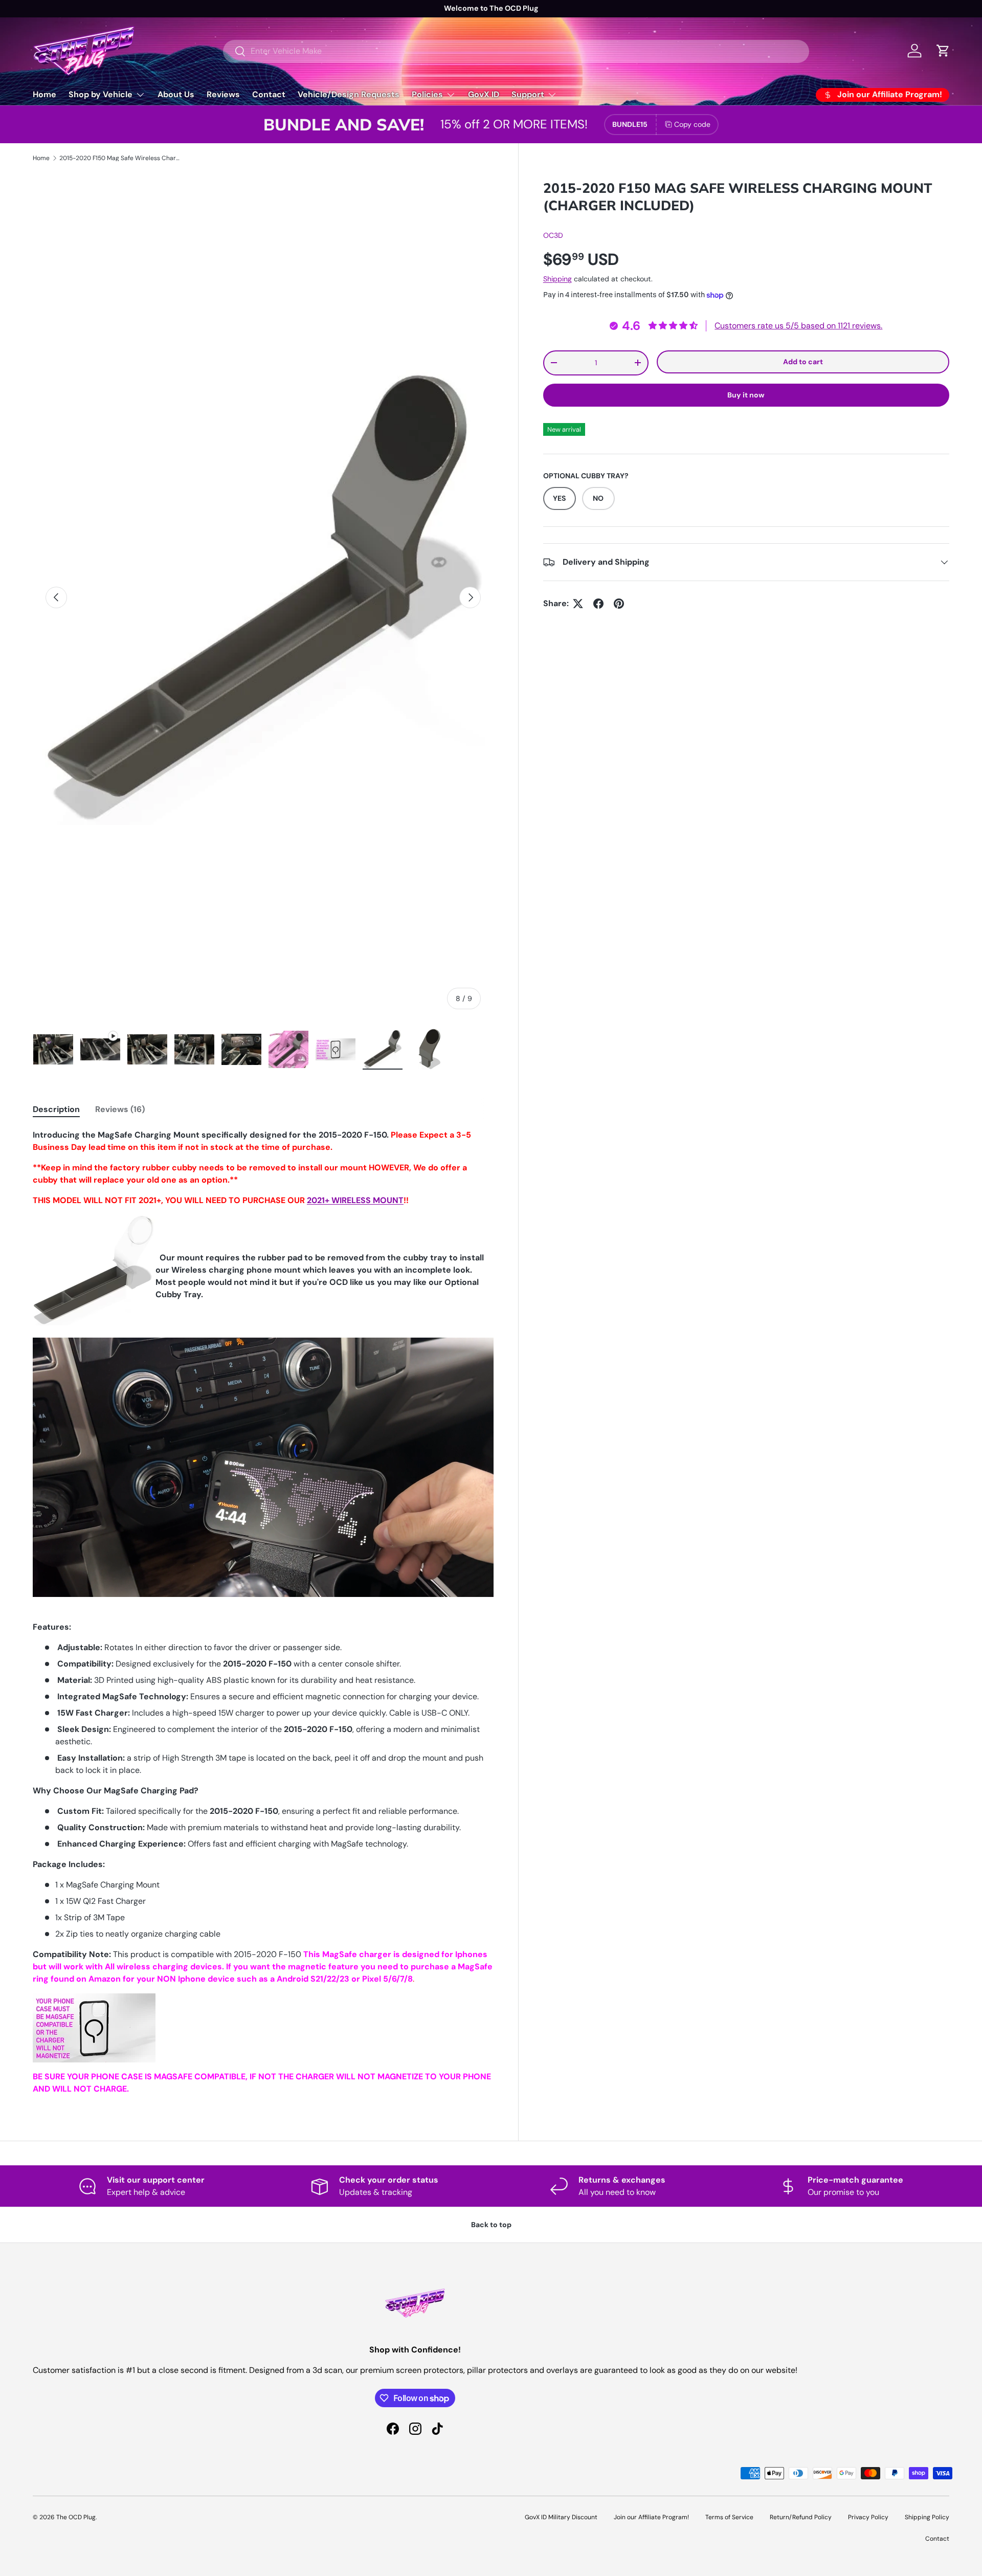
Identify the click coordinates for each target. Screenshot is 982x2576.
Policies (427, 94)
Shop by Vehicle (101, 94)
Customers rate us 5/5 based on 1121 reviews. (798, 326)
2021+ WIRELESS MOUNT (355, 1200)
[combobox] (516, 51)
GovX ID (484, 94)
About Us (176, 94)
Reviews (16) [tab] (120, 1109)
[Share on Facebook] (598, 604)
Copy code (692, 124)
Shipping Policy (927, 2517)
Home (44, 94)
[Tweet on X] (578, 604)
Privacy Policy (868, 2517)
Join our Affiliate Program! (651, 2517)
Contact (269, 94)
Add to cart (803, 362)
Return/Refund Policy (801, 2517)
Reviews (223, 94)
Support (528, 94)
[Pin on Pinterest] (619, 604)
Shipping (557, 279)
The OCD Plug (76, 2517)
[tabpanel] (263, 1612)
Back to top (491, 2225)
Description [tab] (56, 1109)
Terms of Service (729, 2517)
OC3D (553, 236)
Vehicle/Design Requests (349, 94)
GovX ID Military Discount (561, 2517)
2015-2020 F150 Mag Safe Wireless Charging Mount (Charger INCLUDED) (121, 158)
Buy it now (746, 395)
